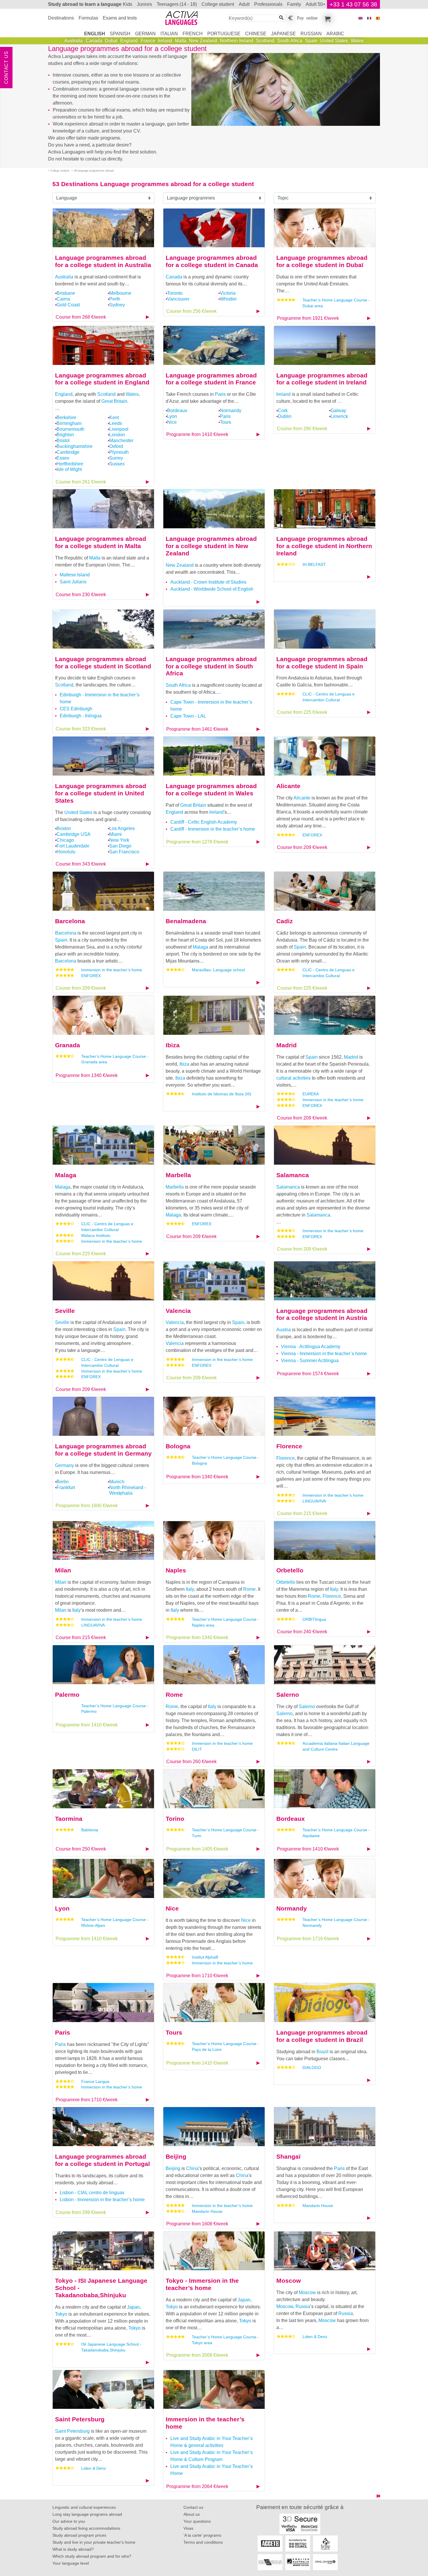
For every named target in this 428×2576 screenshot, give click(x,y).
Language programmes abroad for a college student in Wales (211, 790)
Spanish (120, 34)
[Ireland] (325, 345)
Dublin (285, 416)
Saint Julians (73, 582)
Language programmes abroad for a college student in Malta (101, 542)
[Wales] (214, 756)
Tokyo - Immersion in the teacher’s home (202, 2284)
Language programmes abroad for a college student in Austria (322, 1314)
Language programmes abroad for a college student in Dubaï (322, 261)
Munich (117, 1482)
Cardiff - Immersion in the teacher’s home (213, 829)
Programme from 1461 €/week (197, 729)
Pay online (307, 17)
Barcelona (70, 921)
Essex (63, 458)
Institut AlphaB (205, 1957)
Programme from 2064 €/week (197, 2486)
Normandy (231, 410)
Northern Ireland (237, 41)
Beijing (176, 2156)
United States (334, 41)
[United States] (103, 756)
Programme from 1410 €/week (197, 434)
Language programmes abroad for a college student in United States (101, 793)
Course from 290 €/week (302, 429)
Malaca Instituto (96, 1235)
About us (192, 2514)
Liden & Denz (315, 2337)
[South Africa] (214, 629)
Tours (226, 422)
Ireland (165, 41)
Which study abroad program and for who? (92, 2556)
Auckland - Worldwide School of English (212, 589)
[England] (103, 345)
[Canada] (214, 228)
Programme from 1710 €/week (197, 1976)
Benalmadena (186, 921)
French (193, 34)
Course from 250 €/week (81, 1849)
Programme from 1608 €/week (197, 2224)
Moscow (289, 2281)
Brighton (65, 435)
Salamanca (293, 1175)
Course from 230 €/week (81, 595)
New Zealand (203, 41)
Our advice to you (69, 2521)
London (117, 435)
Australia (74, 41)
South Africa (290, 41)
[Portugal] (103, 2126)
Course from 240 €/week (302, 1632)
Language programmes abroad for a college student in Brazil (322, 2036)
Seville (65, 1311)
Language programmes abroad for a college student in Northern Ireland (324, 546)
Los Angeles (122, 828)
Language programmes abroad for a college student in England (102, 379)
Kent (114, 417)
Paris (220, 394)
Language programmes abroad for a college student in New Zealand (211, 546)
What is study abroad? (73, 2549)
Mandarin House (207, 2211)
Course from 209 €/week (302, 847)
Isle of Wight (69, 469)
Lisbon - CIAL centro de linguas (92, 2193)
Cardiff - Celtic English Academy (204, 822)
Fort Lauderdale (73, 846)
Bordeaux (177, 410)
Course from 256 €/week (191, 311)
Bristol (63, 440)
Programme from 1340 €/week (87, 1075)
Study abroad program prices (79, 2535)
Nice (172, 422)
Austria (284, 1330)
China (192, 2168)
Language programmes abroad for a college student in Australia (103, 261)
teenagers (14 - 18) (177, 4)
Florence (289, 1446)
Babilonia (90, 1830)
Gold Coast (68, 305)
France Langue (95, 2081)
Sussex (117, 464)
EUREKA (311, 1094)
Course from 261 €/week (81, 482)
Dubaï (111, 41)
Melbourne (120, 293)
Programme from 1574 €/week (308, 1374)
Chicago (65, 840)
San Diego (120, 846)
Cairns (63, 299)
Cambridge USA (74, 834)
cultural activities (293, 1078)
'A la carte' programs (202, 2535)
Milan (63, 1570)
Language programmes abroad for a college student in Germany (103, 1450)
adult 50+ (316, 4)
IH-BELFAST (314, 564)
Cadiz (285, 921)
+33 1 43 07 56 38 (353, 4)
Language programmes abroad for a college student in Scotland (103, 663)
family (294, 4)
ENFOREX (312, 835)
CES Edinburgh (76, 709)
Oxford (116, 446)
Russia (303, 2306)
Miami (115, 834)
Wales (357, 41)
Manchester (121, 440)
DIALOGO (312, 2067)
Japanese (283, 34)
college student (218, 4)
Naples (176, 1570)
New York (119, 840)
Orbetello (290, 1570)
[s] (378, 18)
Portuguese (224, 34)
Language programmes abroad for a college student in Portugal (102, 2160)
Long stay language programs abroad (87, 2514)
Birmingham (69, 423)
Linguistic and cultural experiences (84, 2507)
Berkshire (66, 417)
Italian (169, 34)
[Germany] (103, 1416)
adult (244, 4)
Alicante (288, 786)
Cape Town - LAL (188, 716)
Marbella (178, 1175)
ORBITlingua (314, 1619)
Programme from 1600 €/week (87, 1506)
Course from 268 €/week (81, 317)
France (148, 41)
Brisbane (66, 293)
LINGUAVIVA (314, 1501)
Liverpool (119, 429)
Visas (188, 2528)
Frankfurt (66, 1487)
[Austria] (325, 1280)
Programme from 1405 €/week (197, 1849)
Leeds (116, 423)
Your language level (71, 2563)
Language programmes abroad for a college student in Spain (322, 663)
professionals (268, 4)
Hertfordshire (70, 464)
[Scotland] (103, 629)
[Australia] (103, 228)
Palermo (67, 1695)
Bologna (178, 1446)
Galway (338, 410)
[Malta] (103, 508)
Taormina (69, 1819)
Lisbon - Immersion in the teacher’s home (102, 2200)
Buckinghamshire (75, 446)
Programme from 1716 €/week (308, 1939)
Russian (311, 34)
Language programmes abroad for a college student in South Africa (211, 666)
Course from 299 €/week (81, 2212)
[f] (369, 18)
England (129, 41)
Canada (94, 41)
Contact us (6, 68)
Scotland (265, 41)
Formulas (88, 18)
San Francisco (124, 852)
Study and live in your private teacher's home (94, 2542)
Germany (64, 1465)
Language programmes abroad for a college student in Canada (212, 261)
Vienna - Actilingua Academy (311, 1347)
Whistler (228, 299)
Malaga (200, 947)
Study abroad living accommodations (86, 2528)
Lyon (172, 416)
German (145, 34)
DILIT (197, 1749)
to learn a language (85, 4)
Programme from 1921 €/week (308, 318)
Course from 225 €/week (302, 712)
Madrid (286, 1045)
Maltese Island (75, 575)
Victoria (228, 293)
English (95, 34)
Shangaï (288, 2156)
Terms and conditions (203, 2542)
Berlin (63, 1482)
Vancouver (178, 299)
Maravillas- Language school (218, 970)
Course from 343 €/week (81, 864)
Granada (68, 1045)
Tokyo (61, 2314)
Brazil (322, 2052)
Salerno (288, 1695)
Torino (175, 1819)
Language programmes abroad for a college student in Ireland (322, 379)
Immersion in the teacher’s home (112, 970)
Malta (181, 41)
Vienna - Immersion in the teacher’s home (324, 1354)
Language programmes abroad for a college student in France (211, 379)
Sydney (117, 305)
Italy (76, 1610)
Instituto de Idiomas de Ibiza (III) (222, 1094)
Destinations (61, 18)
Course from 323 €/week (81, 729)
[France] (214, 345)
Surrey (116, 458)
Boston (64, 828)
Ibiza (173, 1045)
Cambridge (68, 452)
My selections (327, 18)
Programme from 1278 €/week (197, 842)
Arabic (335, 34)
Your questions (197, 2521)
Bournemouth (70, 429)
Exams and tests (120, 18)
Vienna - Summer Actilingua (310, 1361)
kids (128, 4)
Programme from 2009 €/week (197, 2355)
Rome (249, 1589)
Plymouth (119, 452)
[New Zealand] (214, 508)
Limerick (339, 416)
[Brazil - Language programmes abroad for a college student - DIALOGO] (325, 2002)
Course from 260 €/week (191, 1762)
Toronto (175, 293)
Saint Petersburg (80, 2419)
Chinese (256, 34)
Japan (133, 2307)
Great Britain (114, 401)
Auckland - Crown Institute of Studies (208, 582)
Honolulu (66, 852)
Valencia (178, 1311)
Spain (311, 41)
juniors (144, 4)
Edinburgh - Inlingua (81, 716)
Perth (115, 299)
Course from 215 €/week (302, 1513)
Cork (283, 410)
